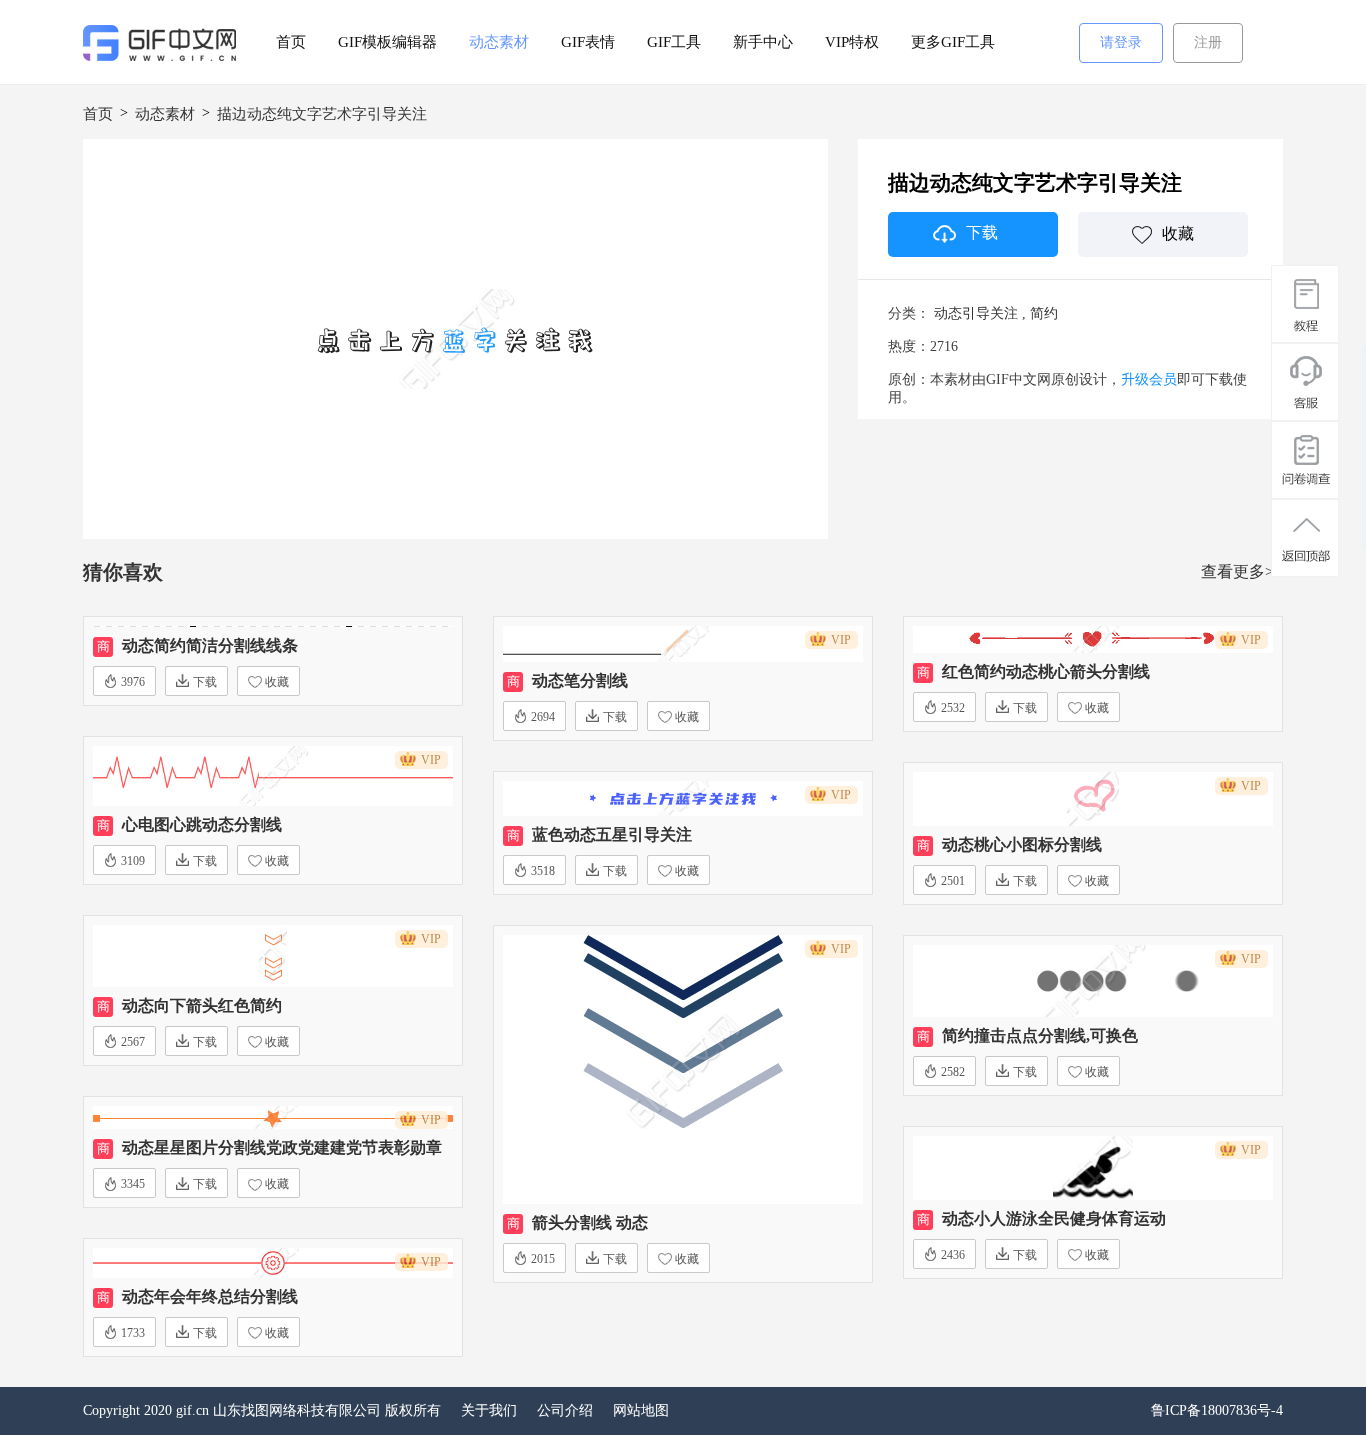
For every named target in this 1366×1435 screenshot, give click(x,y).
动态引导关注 (976, 313)
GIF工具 (674, 42)
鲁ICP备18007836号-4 (1217, 1410)
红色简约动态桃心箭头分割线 (1046, 671)
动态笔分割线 (580, 680)
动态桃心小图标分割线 (1022, 844)
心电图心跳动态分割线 (202, 824)
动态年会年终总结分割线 (210, 1296)
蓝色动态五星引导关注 (612, 834)
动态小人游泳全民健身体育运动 (1054, 1218)
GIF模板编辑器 (387, 42)
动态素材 (499, 42)
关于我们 (489, 1410)
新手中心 (763, 42)
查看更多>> (1242, 571)
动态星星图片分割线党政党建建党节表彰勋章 (282, 1147)
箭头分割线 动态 (590, 1222)
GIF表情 (588, 42)
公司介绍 (565, 1410)
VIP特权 (852, 42)
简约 (1044, 313)
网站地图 (641, 1410)
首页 (291, 42)
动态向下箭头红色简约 (202, 1005)
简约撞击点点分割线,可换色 (1040, 1035)
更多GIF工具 (953, 42)
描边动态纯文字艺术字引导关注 (322, 114)
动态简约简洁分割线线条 (210, 645)
